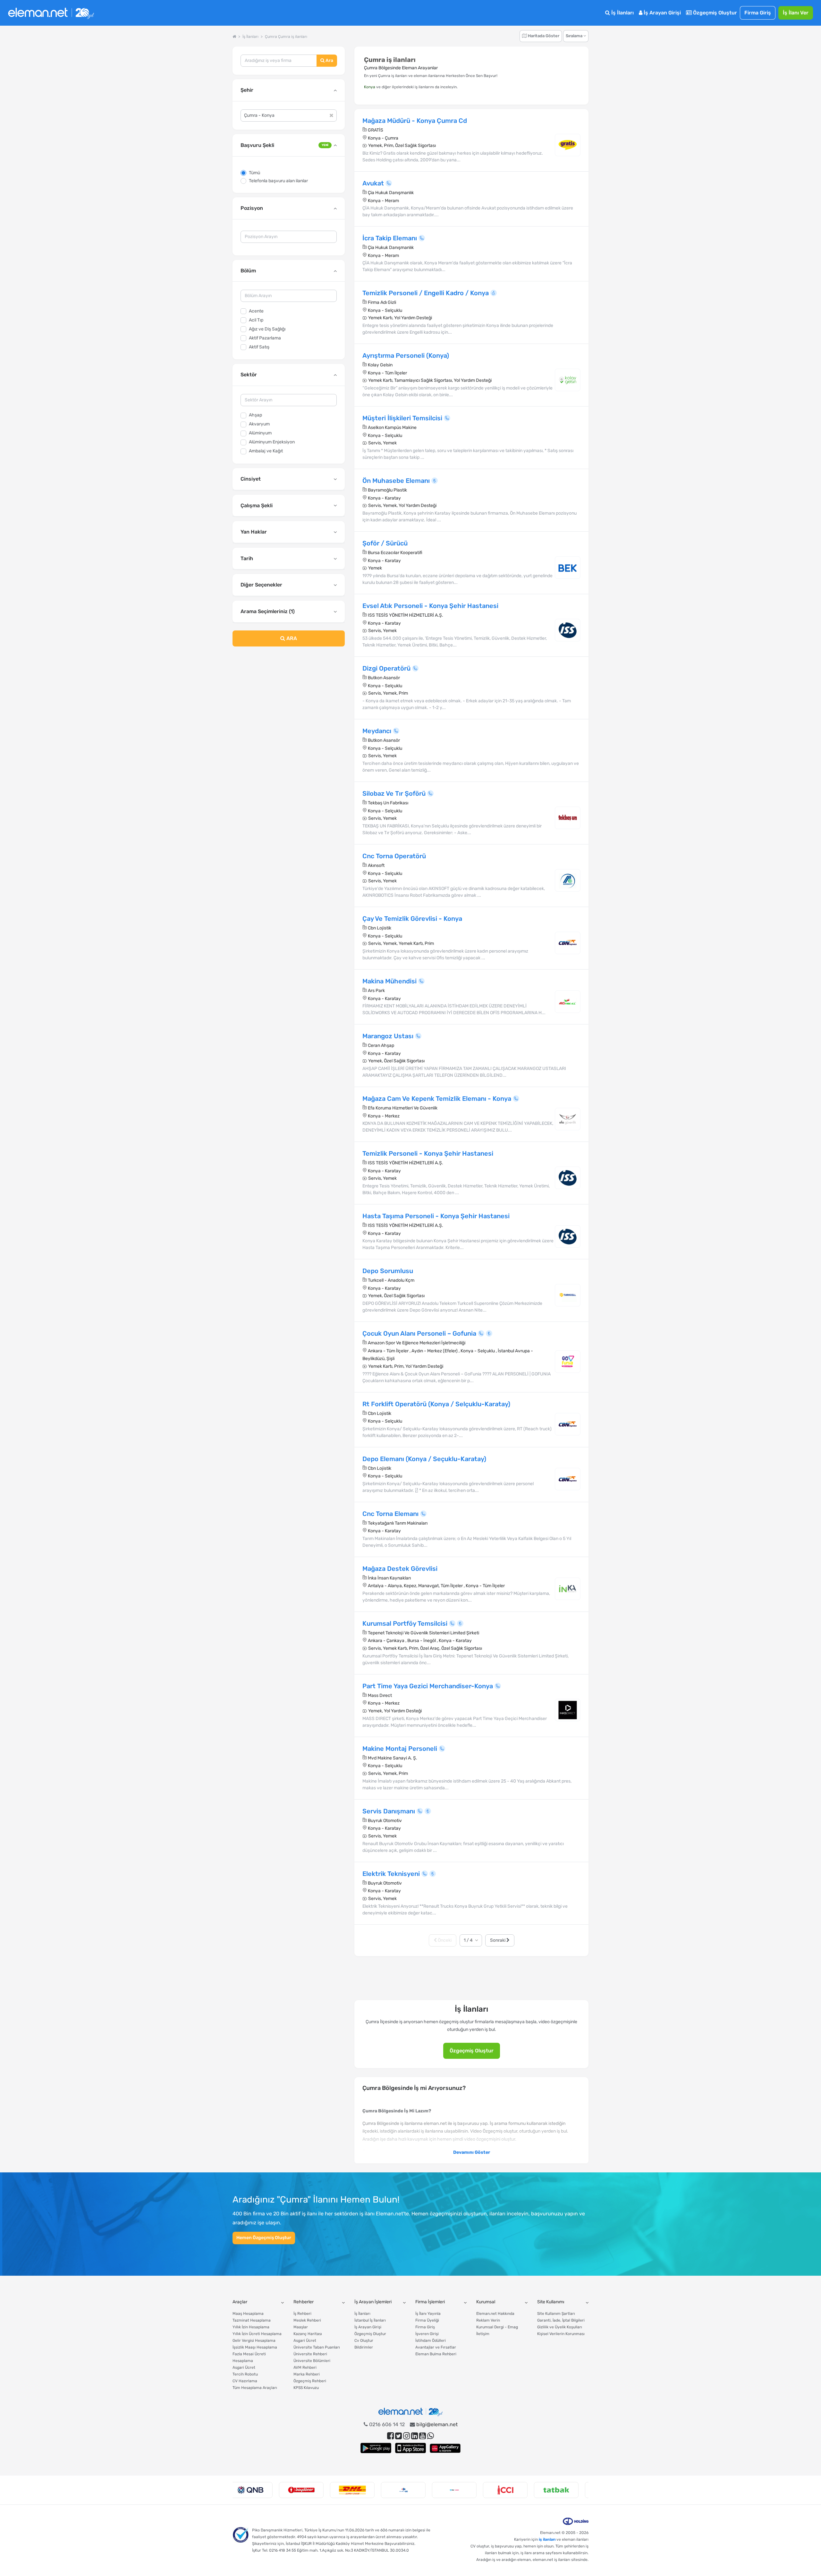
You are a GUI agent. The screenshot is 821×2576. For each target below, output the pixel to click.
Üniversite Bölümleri (312, 2361)
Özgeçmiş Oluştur (714, 13)
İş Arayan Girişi (662, 13)
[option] (258, 2490)
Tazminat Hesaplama (252, 2320)
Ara (329, 60)
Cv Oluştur (364, 2341)
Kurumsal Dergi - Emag (497, 2327)
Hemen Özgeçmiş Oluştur (264, 2238)
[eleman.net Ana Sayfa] (234, 37)
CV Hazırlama (245, 2381)
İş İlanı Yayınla (428, 2314)
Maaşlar (301, 2327)
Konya (370, 87)
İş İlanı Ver (796, 13)
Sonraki (498, 1940)
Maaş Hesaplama (248, 2314)
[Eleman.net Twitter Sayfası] (398, 2436)
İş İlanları (622, 13)
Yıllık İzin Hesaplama (251, 2327)
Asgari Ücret (244, 2367)
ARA (291, 638)
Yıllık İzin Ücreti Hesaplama (257, 2334)
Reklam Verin (488, 2320)
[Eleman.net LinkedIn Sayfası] (415, 2436)
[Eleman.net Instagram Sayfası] (406, 2436)
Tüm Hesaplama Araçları (255, 2388)
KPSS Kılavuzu (306, 2388)
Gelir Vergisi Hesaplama (254, 2341)
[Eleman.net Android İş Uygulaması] (376, 2448)
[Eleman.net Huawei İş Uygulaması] (445, 2448)
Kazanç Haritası (308, 2334)
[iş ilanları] (51, 13)
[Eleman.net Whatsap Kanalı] (431, 2436)
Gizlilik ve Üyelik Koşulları (560, 2327)
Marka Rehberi (307, 2374)
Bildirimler (364, 2347)
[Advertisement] (289, 704)
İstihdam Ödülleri (431, 2341)
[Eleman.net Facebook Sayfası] (390, 2436)
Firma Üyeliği (427, 2320)
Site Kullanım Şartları (556, 2314)
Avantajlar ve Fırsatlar (436, 2347)
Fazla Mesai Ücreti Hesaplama (249, 2357)
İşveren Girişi (427, 2334)
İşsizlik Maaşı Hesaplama (255, 2347)
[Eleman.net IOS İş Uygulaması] (410, 2448)
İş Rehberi (302, 2314)
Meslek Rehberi (307, 2320)
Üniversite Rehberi (310, 2354)
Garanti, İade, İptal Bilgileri (561, 2320)
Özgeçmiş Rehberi (310, 2381)
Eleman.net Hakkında (495, 2314)
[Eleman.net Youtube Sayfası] (423, 2436)
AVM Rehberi (305, 2367)
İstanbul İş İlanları (370, 2320)
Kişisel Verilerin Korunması (561, 2334)
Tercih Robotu (245, 2374)
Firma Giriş (758, 13)
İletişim (483, 2334)
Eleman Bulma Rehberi (436, 2354)
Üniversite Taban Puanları (317, 2347)
